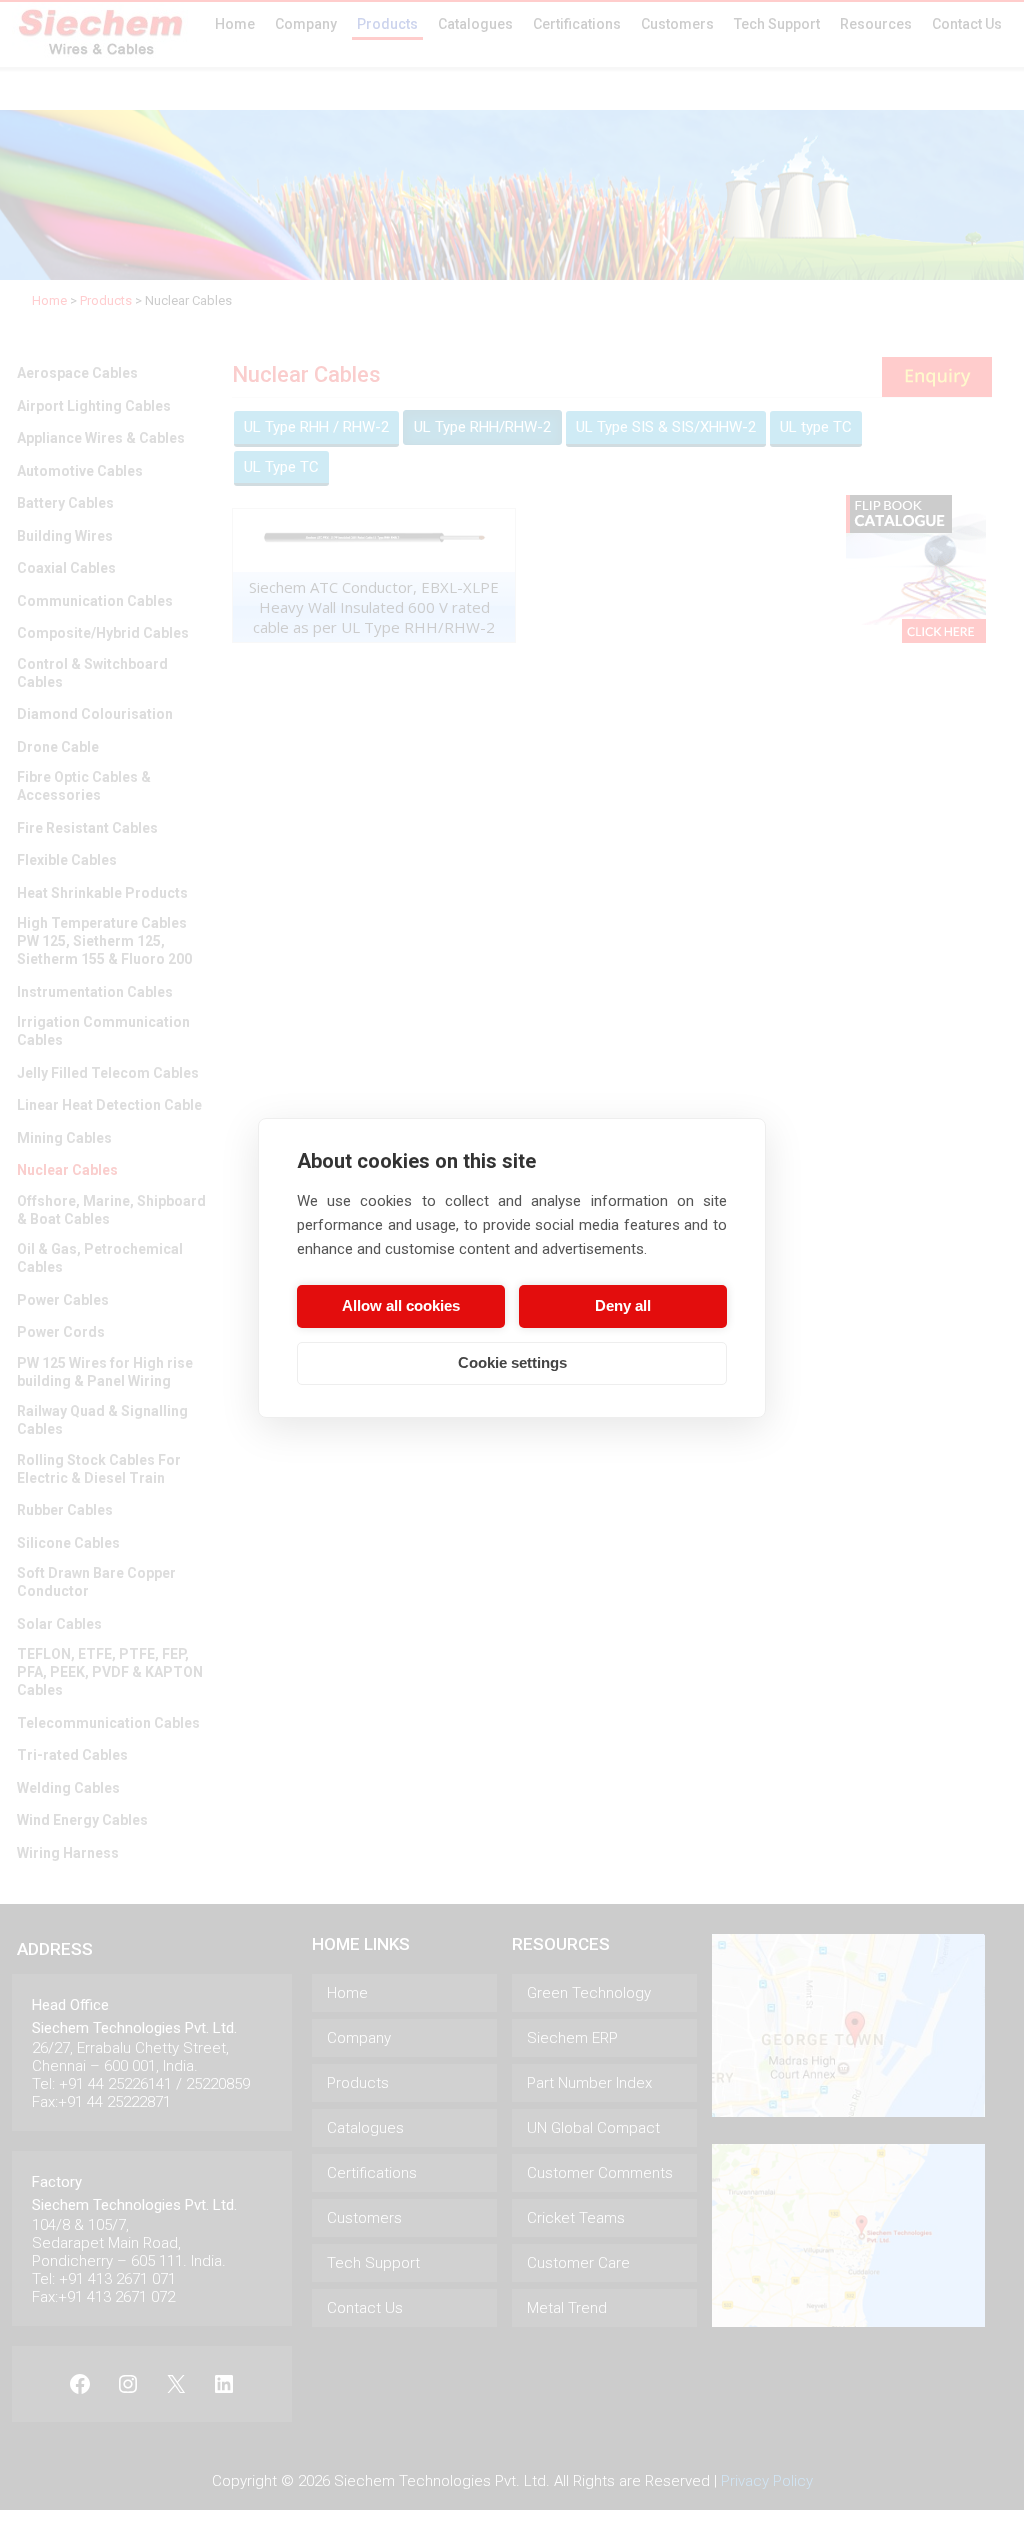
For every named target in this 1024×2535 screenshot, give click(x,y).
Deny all (623, 1305)
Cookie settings (512, 1362)
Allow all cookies (401, 1305)
